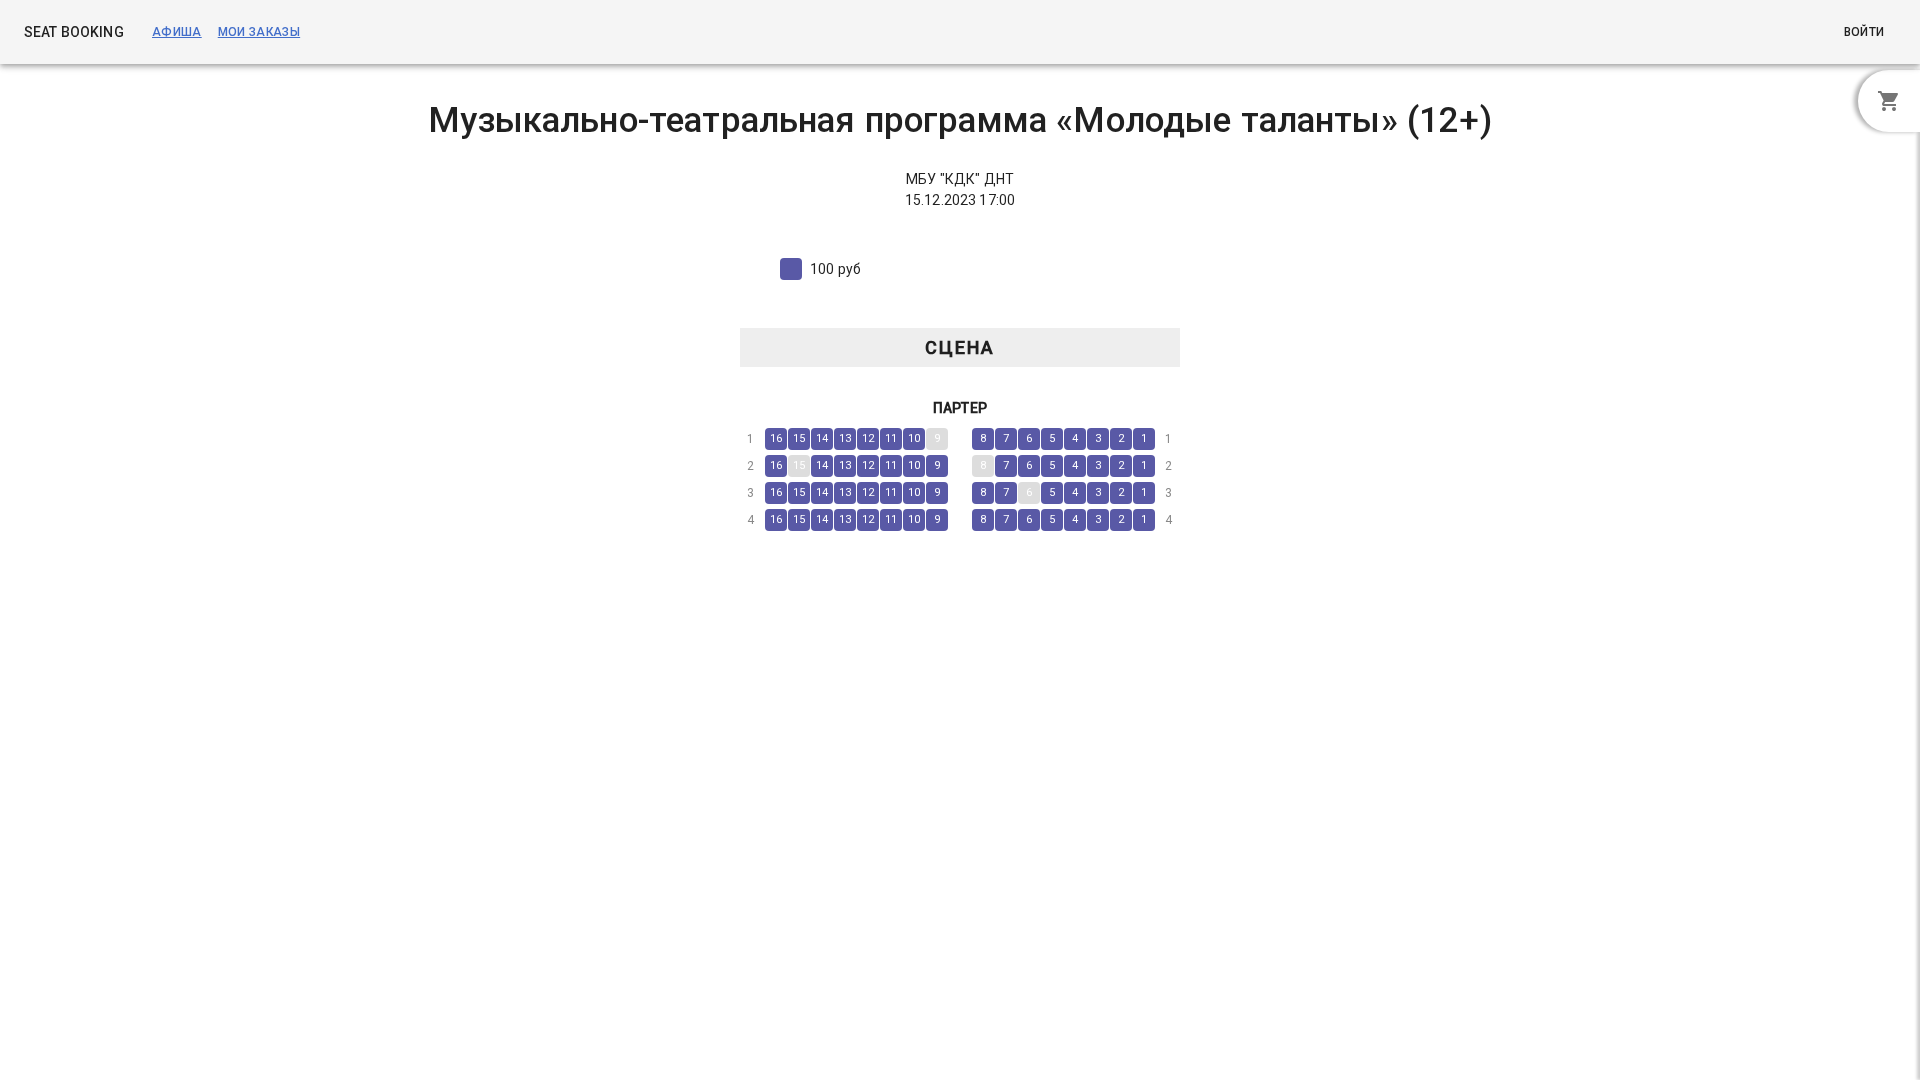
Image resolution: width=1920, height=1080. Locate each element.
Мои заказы (259, 32)
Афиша (177, 32)
